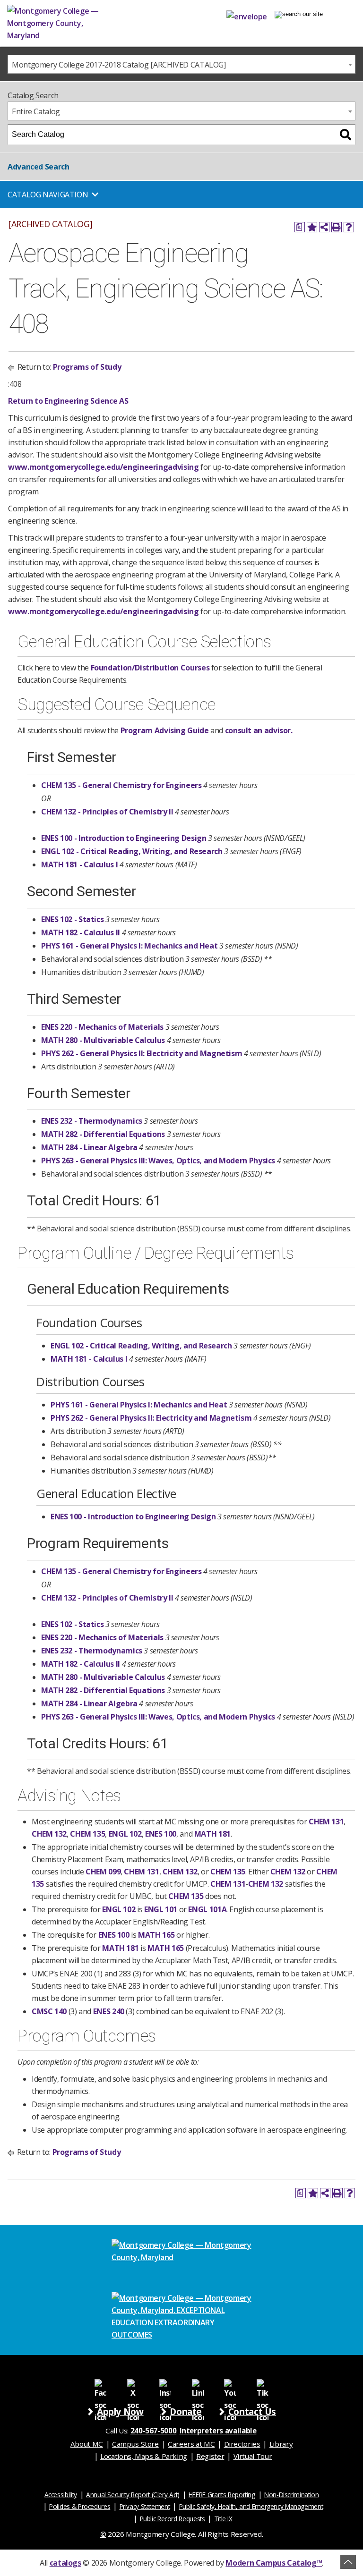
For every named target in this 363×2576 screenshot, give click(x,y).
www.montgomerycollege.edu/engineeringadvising (103, 467)
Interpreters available (218, 2431)
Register (210, 2456)
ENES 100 (161, 1834)
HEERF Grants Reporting (222, 2495)
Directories (242, 2444)
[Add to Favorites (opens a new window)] (312, 227)
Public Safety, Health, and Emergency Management (251, 2506)
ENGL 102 (125, 1834)
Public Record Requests (173, 2519)
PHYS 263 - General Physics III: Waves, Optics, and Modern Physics (158, 1161)
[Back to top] (348, 2562)
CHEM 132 (49, 1834)
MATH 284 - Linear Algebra (89, 1147)
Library (281, 2444)
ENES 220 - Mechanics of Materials (102, 1027)
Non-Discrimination (291, 2495)
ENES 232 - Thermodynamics (92, 1121)
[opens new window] (100, 2385)
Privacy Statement (145, 2506)
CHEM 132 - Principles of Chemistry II (107, 812)
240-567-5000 (154, 2431)
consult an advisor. (259, 730)
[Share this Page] (324, 227)
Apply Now (120, 2411)
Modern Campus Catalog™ (274, 2563)
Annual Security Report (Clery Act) (133, 2495)
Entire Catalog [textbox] (36, 111)
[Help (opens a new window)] (349, 227)
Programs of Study (87, 367)
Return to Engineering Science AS (68, 401)
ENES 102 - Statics (72, 919)
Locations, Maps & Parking (144, 2456)
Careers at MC (191, 2444)
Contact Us (252, 2411)
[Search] (346, 135)
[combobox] (181, 64)
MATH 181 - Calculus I (79, 864)
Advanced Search (38, 167)
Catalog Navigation (48, 195)
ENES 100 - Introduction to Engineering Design (124, 838)
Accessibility (61, 2495)
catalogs (65, 2563)
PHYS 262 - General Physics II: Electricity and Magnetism (142, 1053)
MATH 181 (212, 1834)
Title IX (223, 2519)
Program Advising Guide (165, 730)
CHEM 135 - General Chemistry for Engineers (121, 785)
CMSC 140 (49, 2011)
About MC (87, 2444)
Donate (186, 2411)
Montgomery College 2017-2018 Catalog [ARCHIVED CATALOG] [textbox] (119, 65)
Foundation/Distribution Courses (150, 668)
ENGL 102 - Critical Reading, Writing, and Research (132, 851)
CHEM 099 (103, 1872)
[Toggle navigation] (299, 14)
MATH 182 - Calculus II (81, 932)
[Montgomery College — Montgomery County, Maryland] (69, 23)
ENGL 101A (207, 1909)
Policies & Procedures (80, 2506)
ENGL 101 (161, 1909)
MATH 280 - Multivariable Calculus (103, 1040)
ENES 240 (109, 2011)
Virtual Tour (253, 2456)
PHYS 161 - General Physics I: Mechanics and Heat (129, 946)
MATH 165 (156, 1935)
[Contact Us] (247, 15)
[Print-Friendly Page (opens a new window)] (337, 227)
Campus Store (135, 2444)
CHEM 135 (87, 1834)
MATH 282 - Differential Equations (103, 1134)
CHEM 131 (326, 1822)
